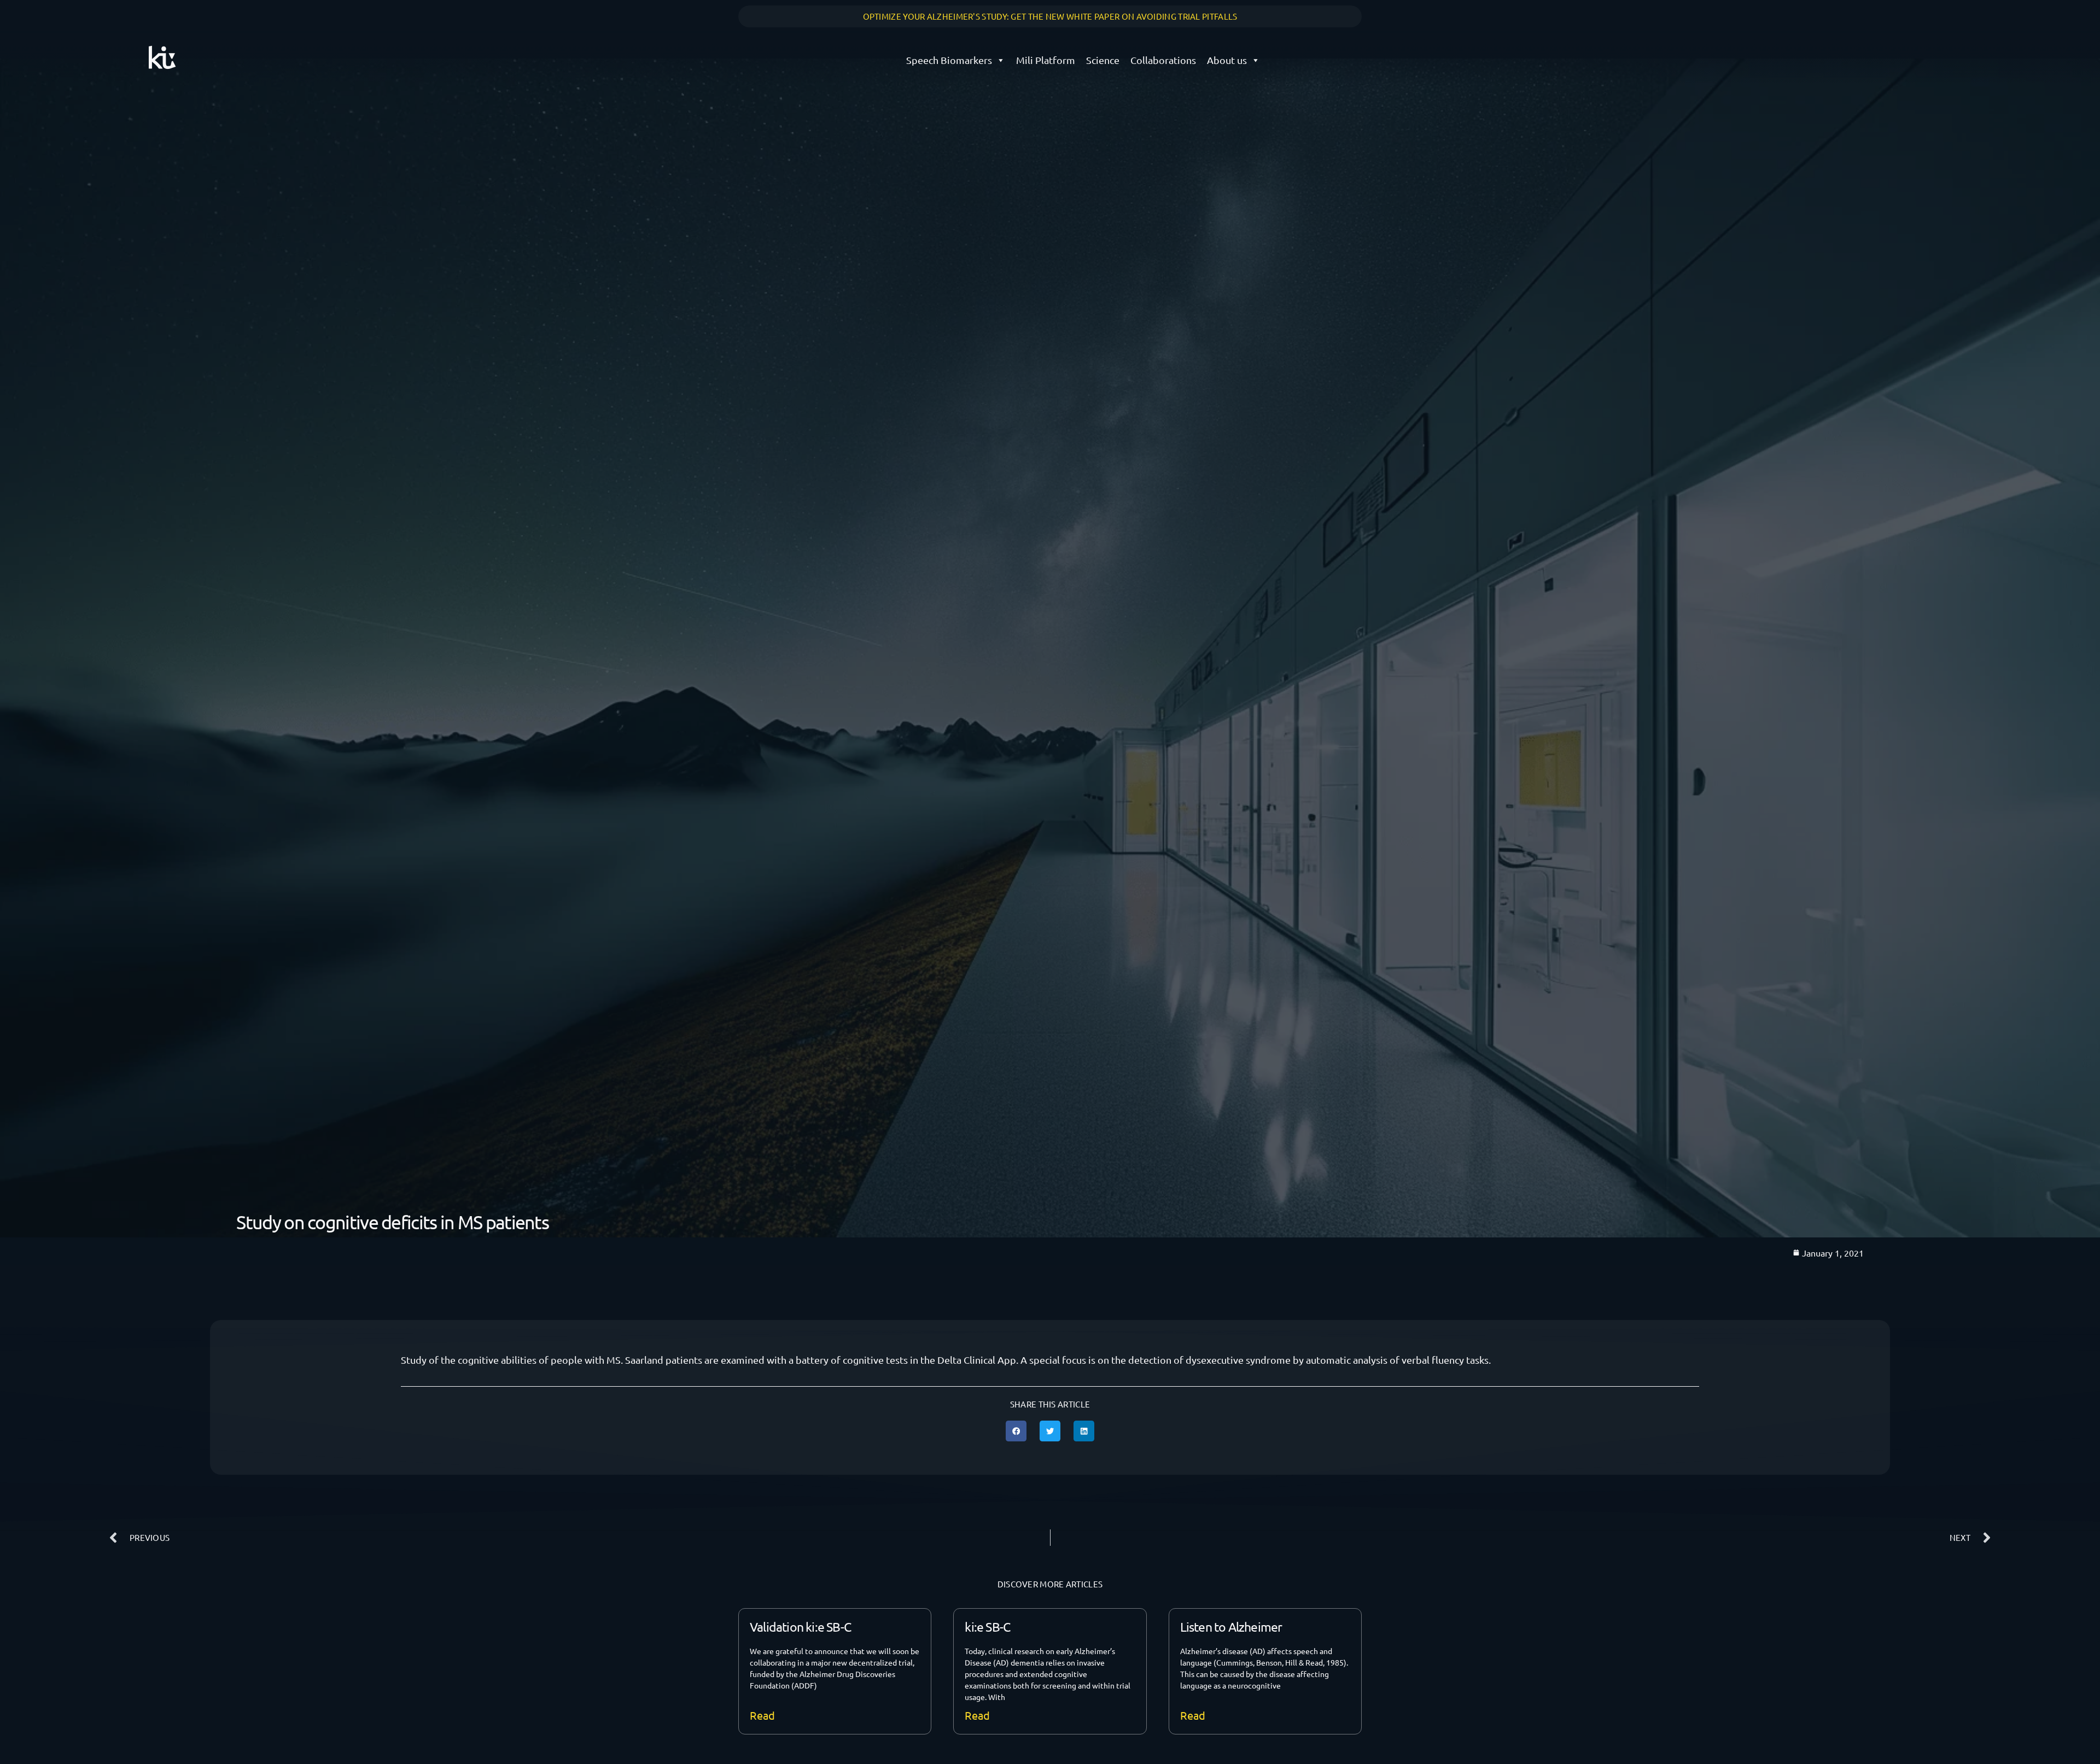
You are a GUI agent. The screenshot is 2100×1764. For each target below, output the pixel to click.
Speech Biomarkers (949, 60)
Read (762, 1715)
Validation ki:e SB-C (800, 1626)
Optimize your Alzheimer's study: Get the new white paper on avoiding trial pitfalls (1050, 16)
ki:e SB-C (987, 1626)
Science (1103, 60)
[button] (1016, 1431)
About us (1227, 60)
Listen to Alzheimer (1231, 1626)
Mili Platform (1046, 60)
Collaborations (1163, 60)
